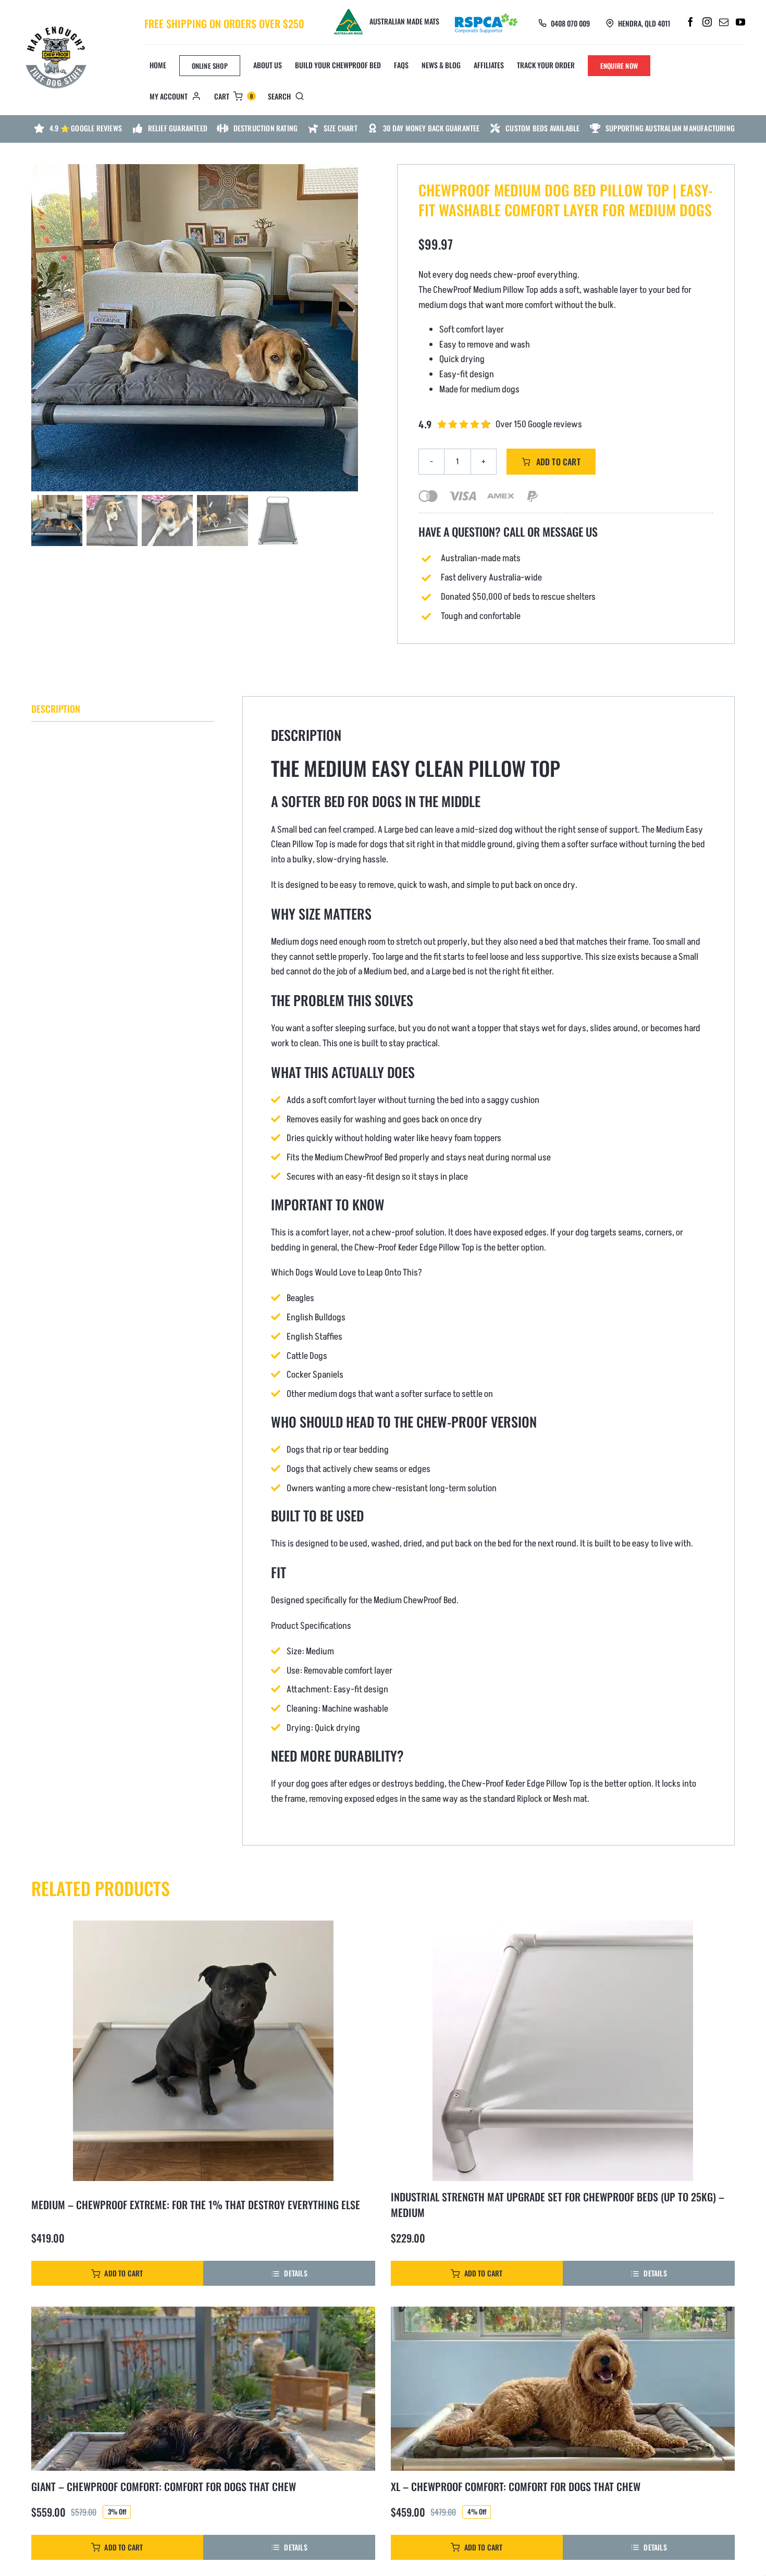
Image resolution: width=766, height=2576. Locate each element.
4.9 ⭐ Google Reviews (86, 128)
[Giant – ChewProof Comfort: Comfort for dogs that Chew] (203, 2389)
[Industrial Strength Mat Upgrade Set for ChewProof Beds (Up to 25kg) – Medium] (563, 2051)
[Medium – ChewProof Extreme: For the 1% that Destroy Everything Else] (203, 2051)
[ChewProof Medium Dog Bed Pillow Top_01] (194, 328)
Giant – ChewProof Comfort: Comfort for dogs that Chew (164, 2486)
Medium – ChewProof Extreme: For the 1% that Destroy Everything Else (196, 2205)
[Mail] (724, 22)
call (514, 532)
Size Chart (341, 128)
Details (295, 2273)
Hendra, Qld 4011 (644, 23)
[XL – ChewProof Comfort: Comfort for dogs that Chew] (563, 2389)
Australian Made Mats (404, 21)
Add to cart (558, 462)
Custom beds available (542, 128)
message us (570, 531)
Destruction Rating (266, 128)
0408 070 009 (570, 23)
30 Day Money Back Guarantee (431, 128)
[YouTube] (740, 22)
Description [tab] (56, 709)
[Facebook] (690, 22)
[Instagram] (707, 22)
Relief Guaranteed (178, 128)
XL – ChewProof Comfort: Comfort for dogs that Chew (516, 2486)
